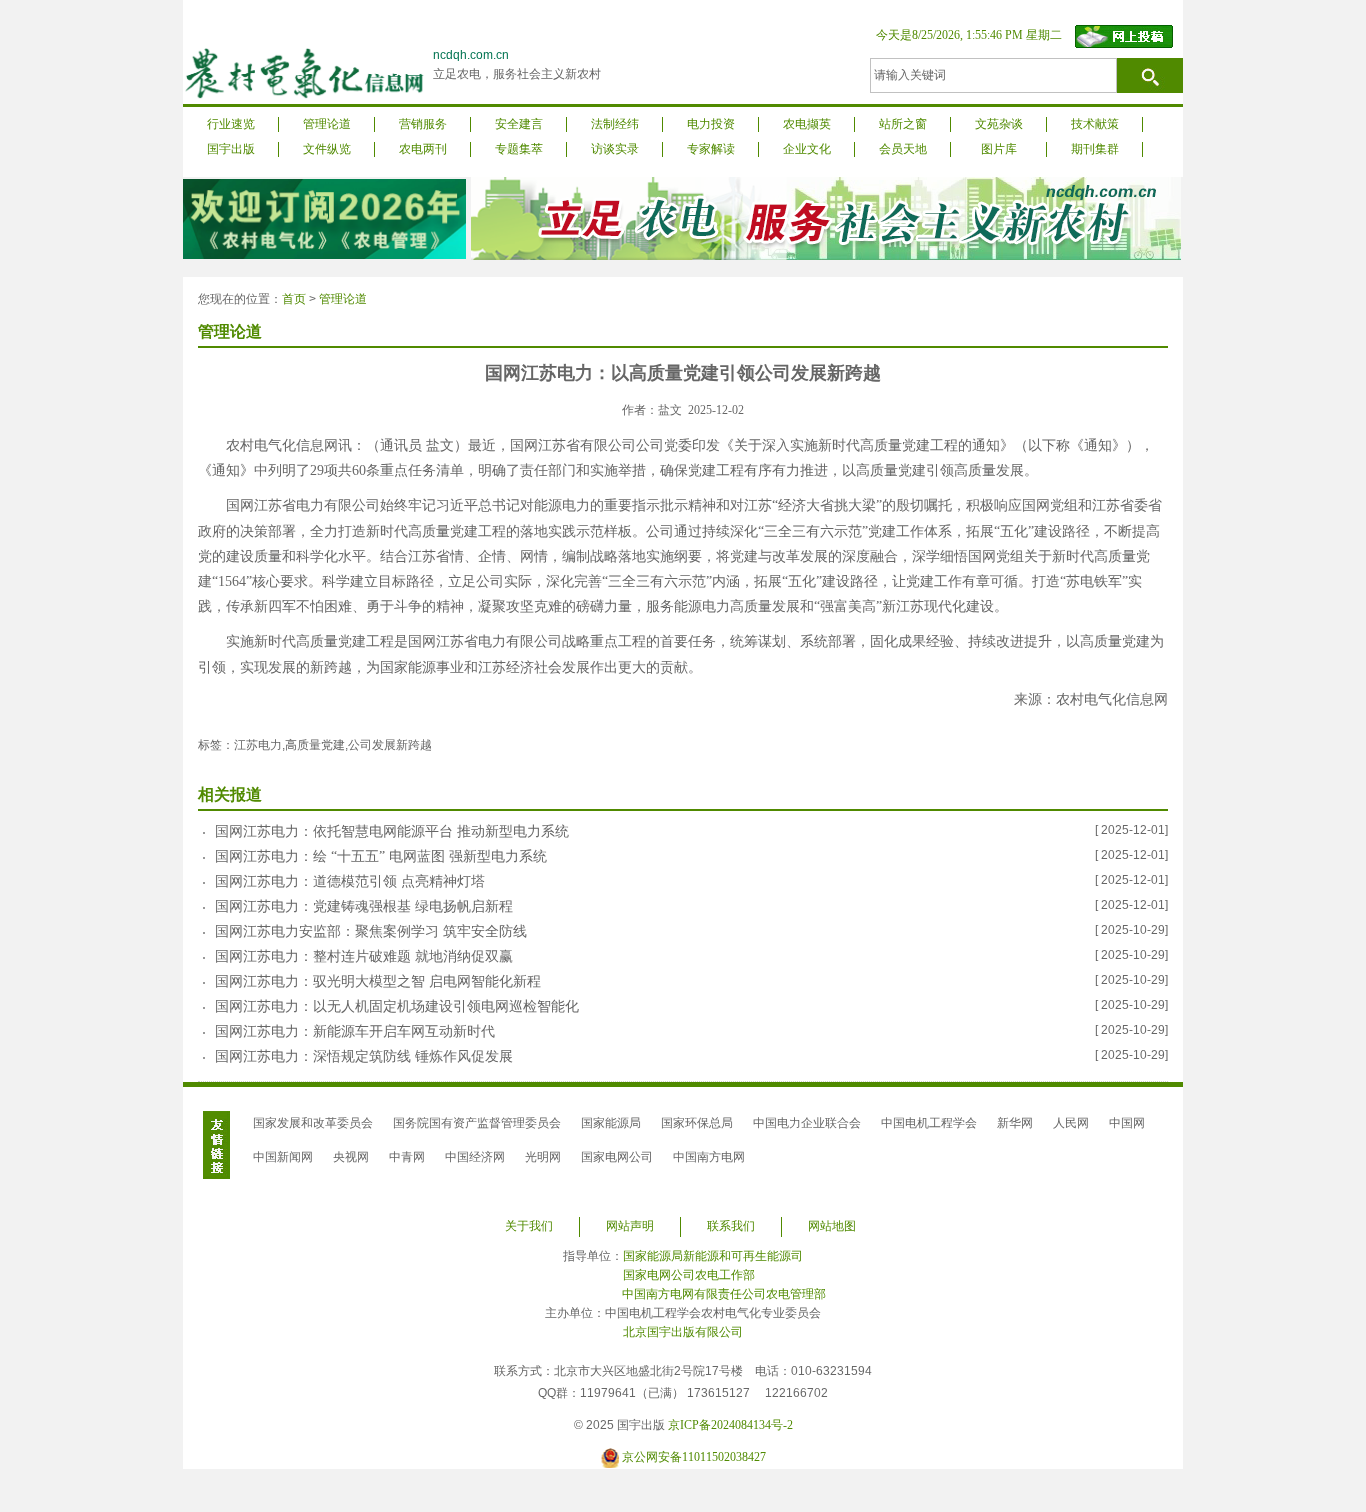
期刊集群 (1095, 149)
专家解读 (711, 149)
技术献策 (1095, 124)
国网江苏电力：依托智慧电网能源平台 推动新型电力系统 (392, 831)
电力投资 (711, 124)
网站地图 (832, 1226)
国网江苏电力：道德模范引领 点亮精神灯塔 (350, 881)
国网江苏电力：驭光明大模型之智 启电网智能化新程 (378, 981)
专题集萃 (519, 149)
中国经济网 (475, 1157)
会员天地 (903, 149)
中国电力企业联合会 (807, 1123)
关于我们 (529, 1226)
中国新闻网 (283, 1157)
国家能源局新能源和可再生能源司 (713, 1256)
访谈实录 (615, 149)
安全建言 (519, 124)
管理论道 (327, 124)
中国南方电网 (709, 1157)
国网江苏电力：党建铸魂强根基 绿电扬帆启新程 (364, 906)
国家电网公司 (617, 1157)
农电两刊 (423, 149)
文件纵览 (327, 149)
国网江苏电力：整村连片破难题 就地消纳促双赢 (364, 956)
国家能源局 (611, 1123)
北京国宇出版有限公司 (683, 1332)
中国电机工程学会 (929, 1123)
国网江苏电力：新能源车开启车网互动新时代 (355, 1031)
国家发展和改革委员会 (313, 1123)
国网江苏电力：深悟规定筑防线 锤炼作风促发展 (364, 1056)
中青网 (407, 1157)
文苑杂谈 (999, 124)
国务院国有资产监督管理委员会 (477, 1123)
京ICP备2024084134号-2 (730, 1425)
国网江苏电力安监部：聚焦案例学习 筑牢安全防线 (371, 931)
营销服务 (423, 124)
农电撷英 (807, 124)
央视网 (351, 1157)
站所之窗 (903, 124)
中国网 (1127, 1123)
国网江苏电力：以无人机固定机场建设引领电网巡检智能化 (397, 1006)
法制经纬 (615, 124)
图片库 (999, 149)
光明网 (543, 1157)
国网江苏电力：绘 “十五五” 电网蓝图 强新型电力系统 (381, 856)
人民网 (1071, 1123)
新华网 (1015, 1123)
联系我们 (731, 1226)
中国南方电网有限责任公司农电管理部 (724, 1294)
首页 (294, 299)
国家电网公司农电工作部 (689, 1275)
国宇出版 (231, 149)
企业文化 (807, 149)
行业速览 (231, 124)
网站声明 (630, 1226)
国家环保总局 (697, 1123)
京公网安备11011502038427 (694, 1457)
